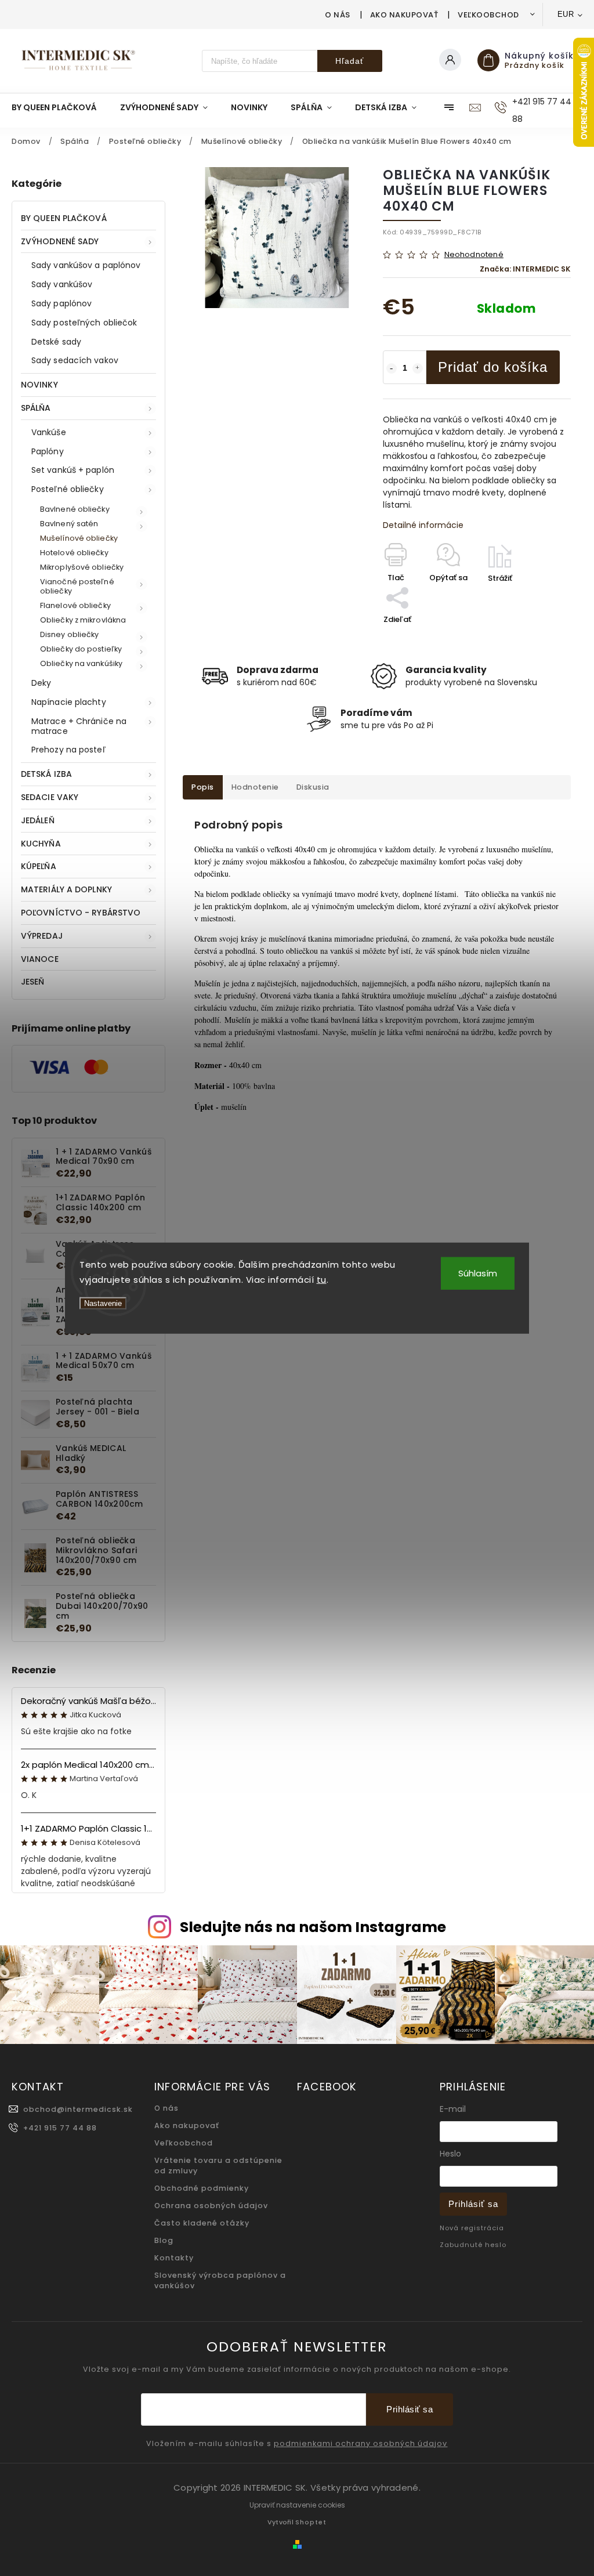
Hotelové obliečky (74, 553)
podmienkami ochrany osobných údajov (361, 2444)
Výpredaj (42, 936)
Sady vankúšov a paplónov (86, 265)
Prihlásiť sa (473, 2204)
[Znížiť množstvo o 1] (392, 368)
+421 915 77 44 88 (60, 2128)
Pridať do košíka (493, 367)
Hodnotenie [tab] (255, 787)
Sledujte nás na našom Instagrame (313, 1927)
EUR (566, 14)
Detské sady (56, 342)
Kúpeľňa (39, 866)
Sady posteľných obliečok (84, 323)
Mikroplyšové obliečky (82, 567)
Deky (41, 683)
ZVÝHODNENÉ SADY (60, 241)
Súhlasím (478, 1273)
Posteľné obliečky (68, 489)
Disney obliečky (70, 634)
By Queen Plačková (64, 218)
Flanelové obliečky (75, 605)
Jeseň (33, 982)
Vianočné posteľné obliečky (77, 586)
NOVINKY (39, 385)
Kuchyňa (41, 844)
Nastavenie (103, 1303)
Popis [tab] (203, 787)
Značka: (525, 269)
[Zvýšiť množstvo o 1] (418, 368)
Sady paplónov (61, 303)
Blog (164, 2240)
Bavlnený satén (69, 524)
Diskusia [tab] (313, 787)
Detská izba (46, 774)
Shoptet (311, 2522)
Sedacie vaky (50, 797)
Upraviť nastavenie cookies (297, 2505)
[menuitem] (60, 107)
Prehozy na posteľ (68, 750)
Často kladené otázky (202, 2223)
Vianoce (40, 959)
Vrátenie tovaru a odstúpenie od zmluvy (218, 2166)
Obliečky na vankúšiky (81, 663)
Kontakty (174, 2258)
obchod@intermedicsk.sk (78, 2109)
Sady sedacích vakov (75, 360)
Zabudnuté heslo (473, 2245)
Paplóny (48, 451)
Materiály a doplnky (66, 889)
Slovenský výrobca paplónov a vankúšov (220, 2280)
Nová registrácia (472, 2228)
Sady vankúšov (62, 284)
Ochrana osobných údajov (211, 2206)
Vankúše (49, 432)
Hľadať (349, 61)
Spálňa (36, 408)
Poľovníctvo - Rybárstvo (81, 913)
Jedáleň (38, 820)
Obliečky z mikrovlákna (83, 620)
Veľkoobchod (488, 15)
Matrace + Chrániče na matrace (79, 726)
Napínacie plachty (69, 702)
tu (322, 1279)
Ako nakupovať (404, 15)
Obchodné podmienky (202, 2188)
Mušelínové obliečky (79, 538)
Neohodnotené (474, 255)
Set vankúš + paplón (73, 470)
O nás (338, 15)
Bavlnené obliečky (75, 509)
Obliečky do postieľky (81, 649)
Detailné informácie (423, 525)
